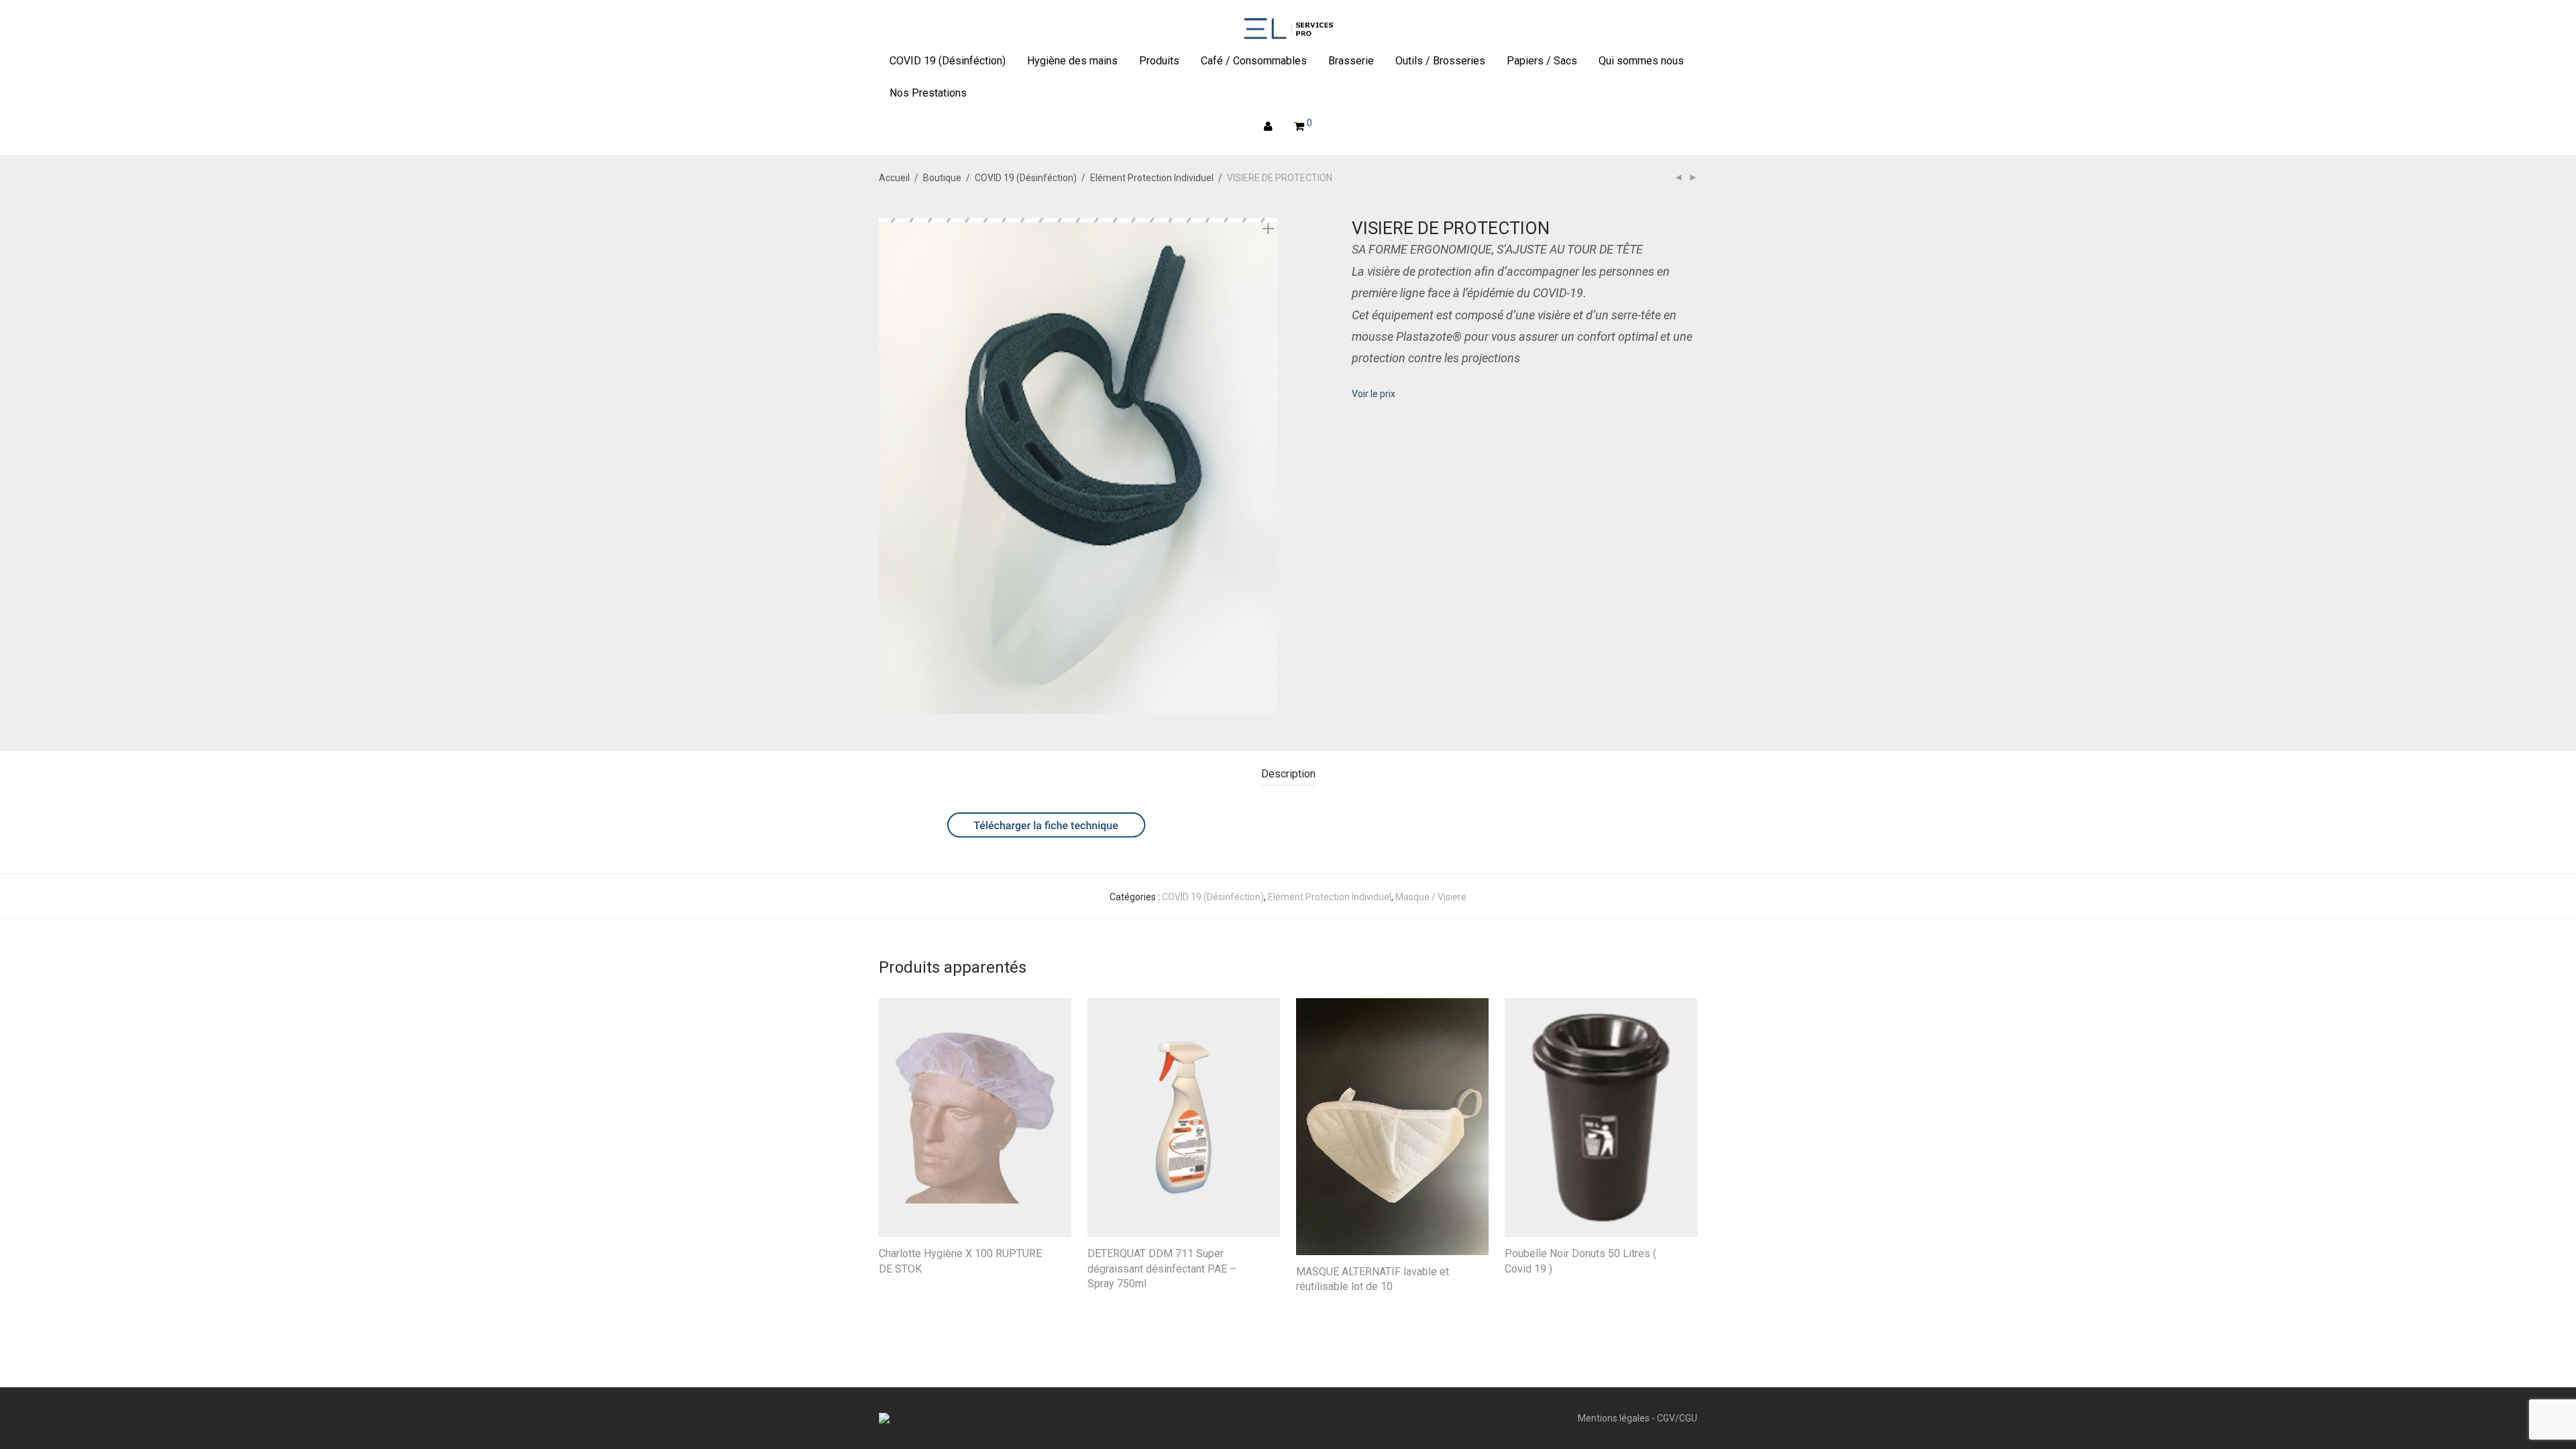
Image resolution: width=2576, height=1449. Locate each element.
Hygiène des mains (1072, 61)
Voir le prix (1374, 394)
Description (1288, 774)
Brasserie (1351, 61)
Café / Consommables (1254, 61)
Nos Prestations (928, 93)
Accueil (894, 178)
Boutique (942, 178)
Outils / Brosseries (1440, 61)
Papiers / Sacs (1542, 61)
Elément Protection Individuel (1152, 178)
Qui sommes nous (1641, 61)
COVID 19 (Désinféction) (948, 61)
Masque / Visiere (1431, 897)
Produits (1159, 61)
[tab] (1288, 774)
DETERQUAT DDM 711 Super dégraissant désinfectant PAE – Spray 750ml (1162, 1269)
